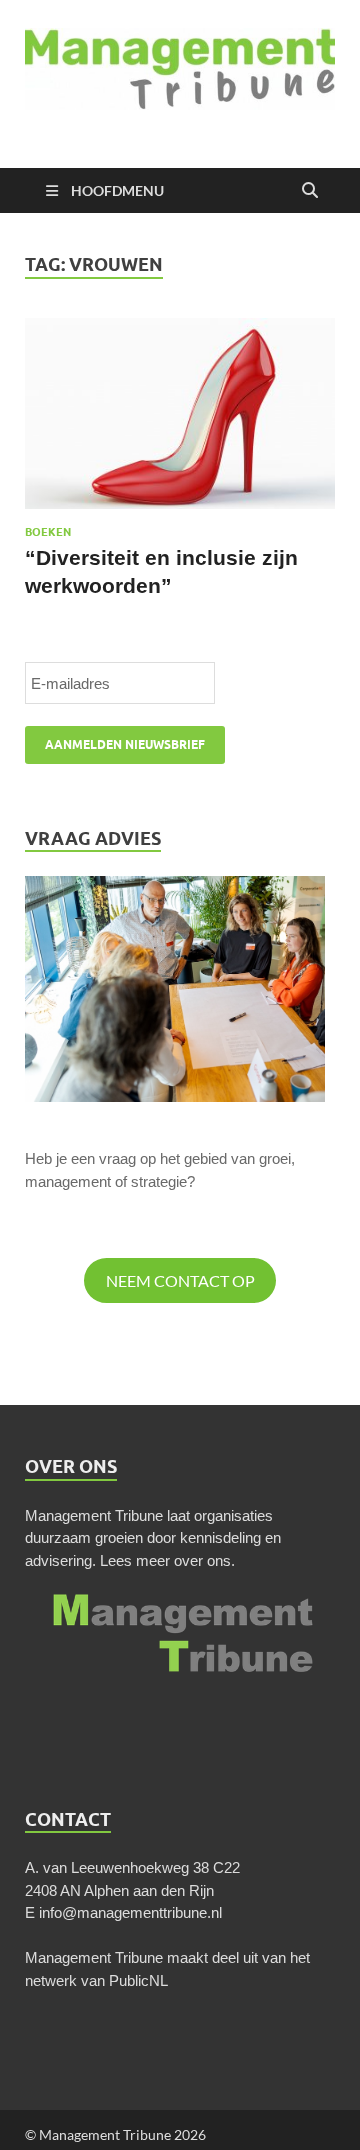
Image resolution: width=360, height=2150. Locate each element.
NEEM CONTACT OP (180, 1280)
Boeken (48, 532)
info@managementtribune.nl (130, 1912)
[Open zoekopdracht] (310, 191)
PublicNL (138, 1980)
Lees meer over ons (165, 1560)
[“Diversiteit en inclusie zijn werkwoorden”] (180, 414)
